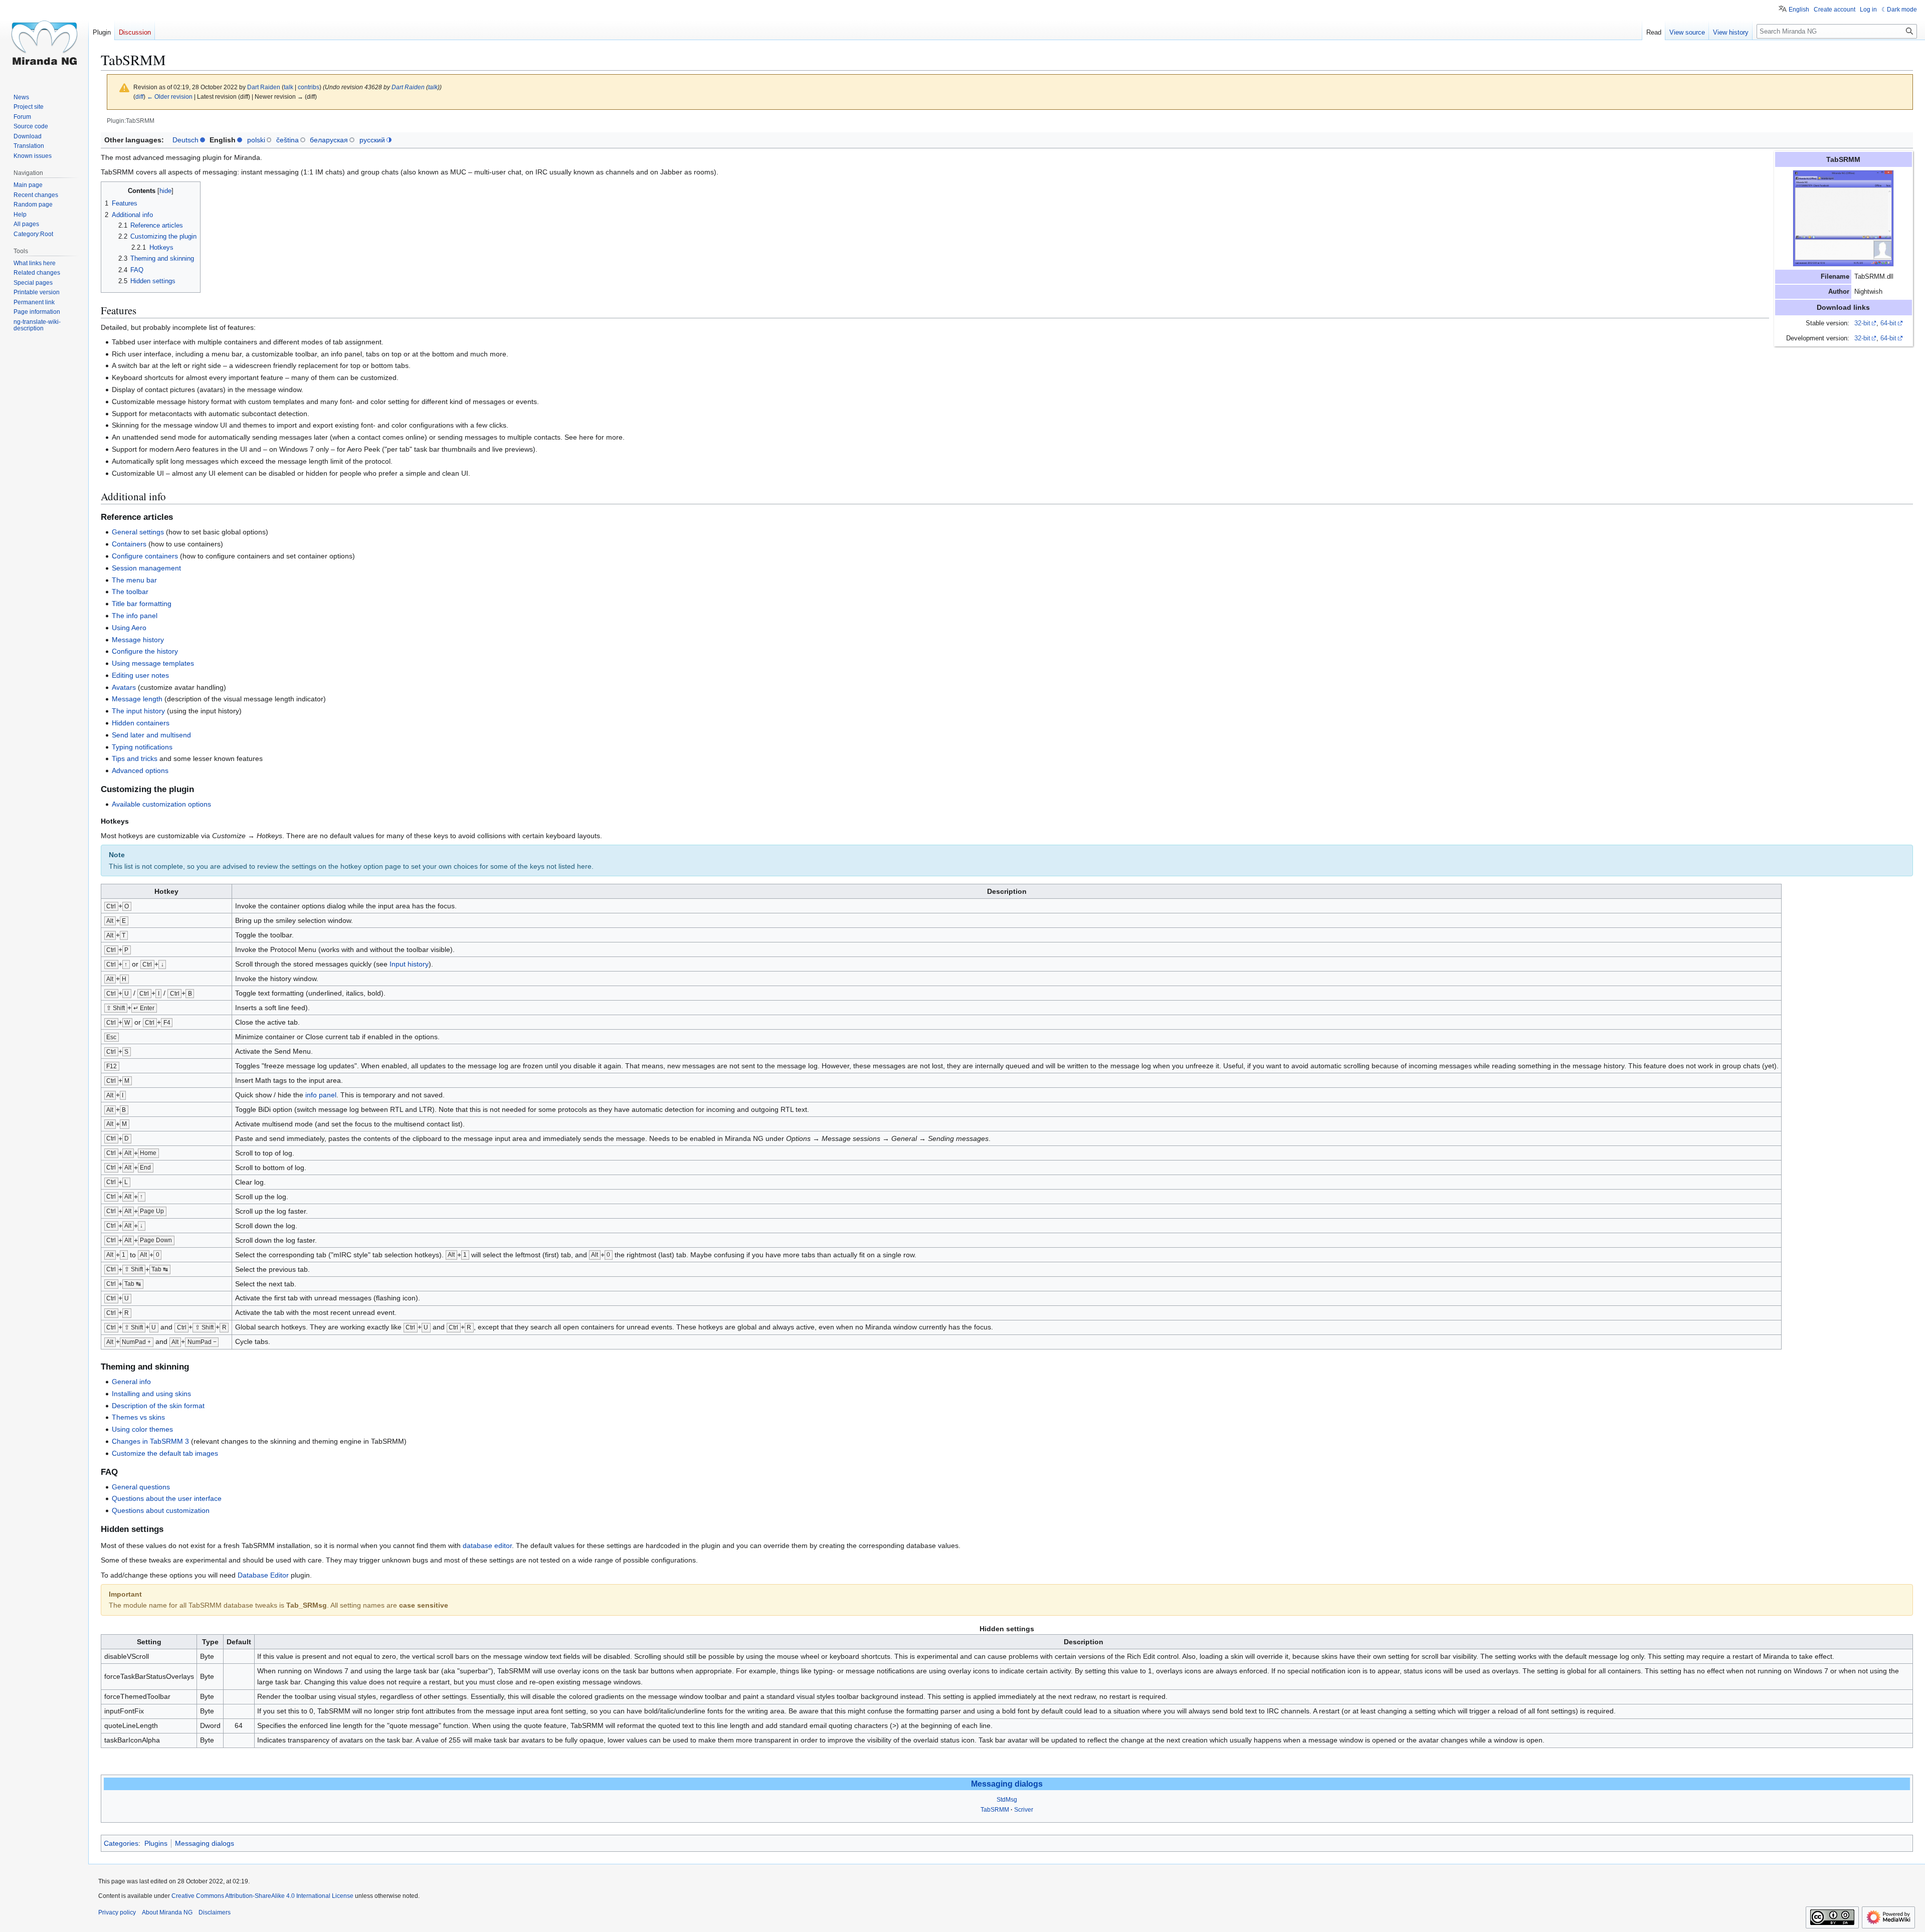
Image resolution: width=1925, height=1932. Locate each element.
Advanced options (140, 770)
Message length (137, 699)
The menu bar (134, 580)
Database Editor (263, 1575)
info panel (321, 1095)
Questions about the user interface (167, 1498)
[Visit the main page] (44, 40)
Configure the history (145, 651)
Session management (146, 568)
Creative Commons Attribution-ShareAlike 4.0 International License (262, 1896)
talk (288, 87)
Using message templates (153, 663)
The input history (138, 711)
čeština (287, 140)
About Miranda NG (167, 1912)
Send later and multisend (151, 735)
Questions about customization (161, 1510)
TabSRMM (995, 1810)
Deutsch (185, 140)
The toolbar (130, 592)
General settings (138, 532)
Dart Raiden (408, 87)
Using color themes (142, 1429)
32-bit (1862, 323)
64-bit (1888, 323)
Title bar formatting (142, 604)
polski (256, 140)
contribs (309, 87)
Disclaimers (215, 1912)
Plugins (156, 1843)
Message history (138, 640)
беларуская (329, 140)
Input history (409, 964)
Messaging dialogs (1007, 1784)
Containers (129, 544)
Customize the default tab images (165, 1453)
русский (372, 140)
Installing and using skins (151, 1394)
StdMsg (1007, 1800)
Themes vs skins (138, 1417)
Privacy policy (117, 1912)
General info (131, 1382)
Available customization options (161, 804)
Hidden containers (141, 723)
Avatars (124, 687)
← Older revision (170, 96)
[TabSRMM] (1843, 218)
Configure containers (145, 556)
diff (139, 96)
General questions (141, 1487)
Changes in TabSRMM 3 (150, 1441)
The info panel (135, 616)
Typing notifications (142, 747)
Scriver (1024, 1810)
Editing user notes (140, 675)
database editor (487, 1545)
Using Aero (129, 628)
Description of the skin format (158, 1406)
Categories (121, 1843)
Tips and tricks (135, 758)
